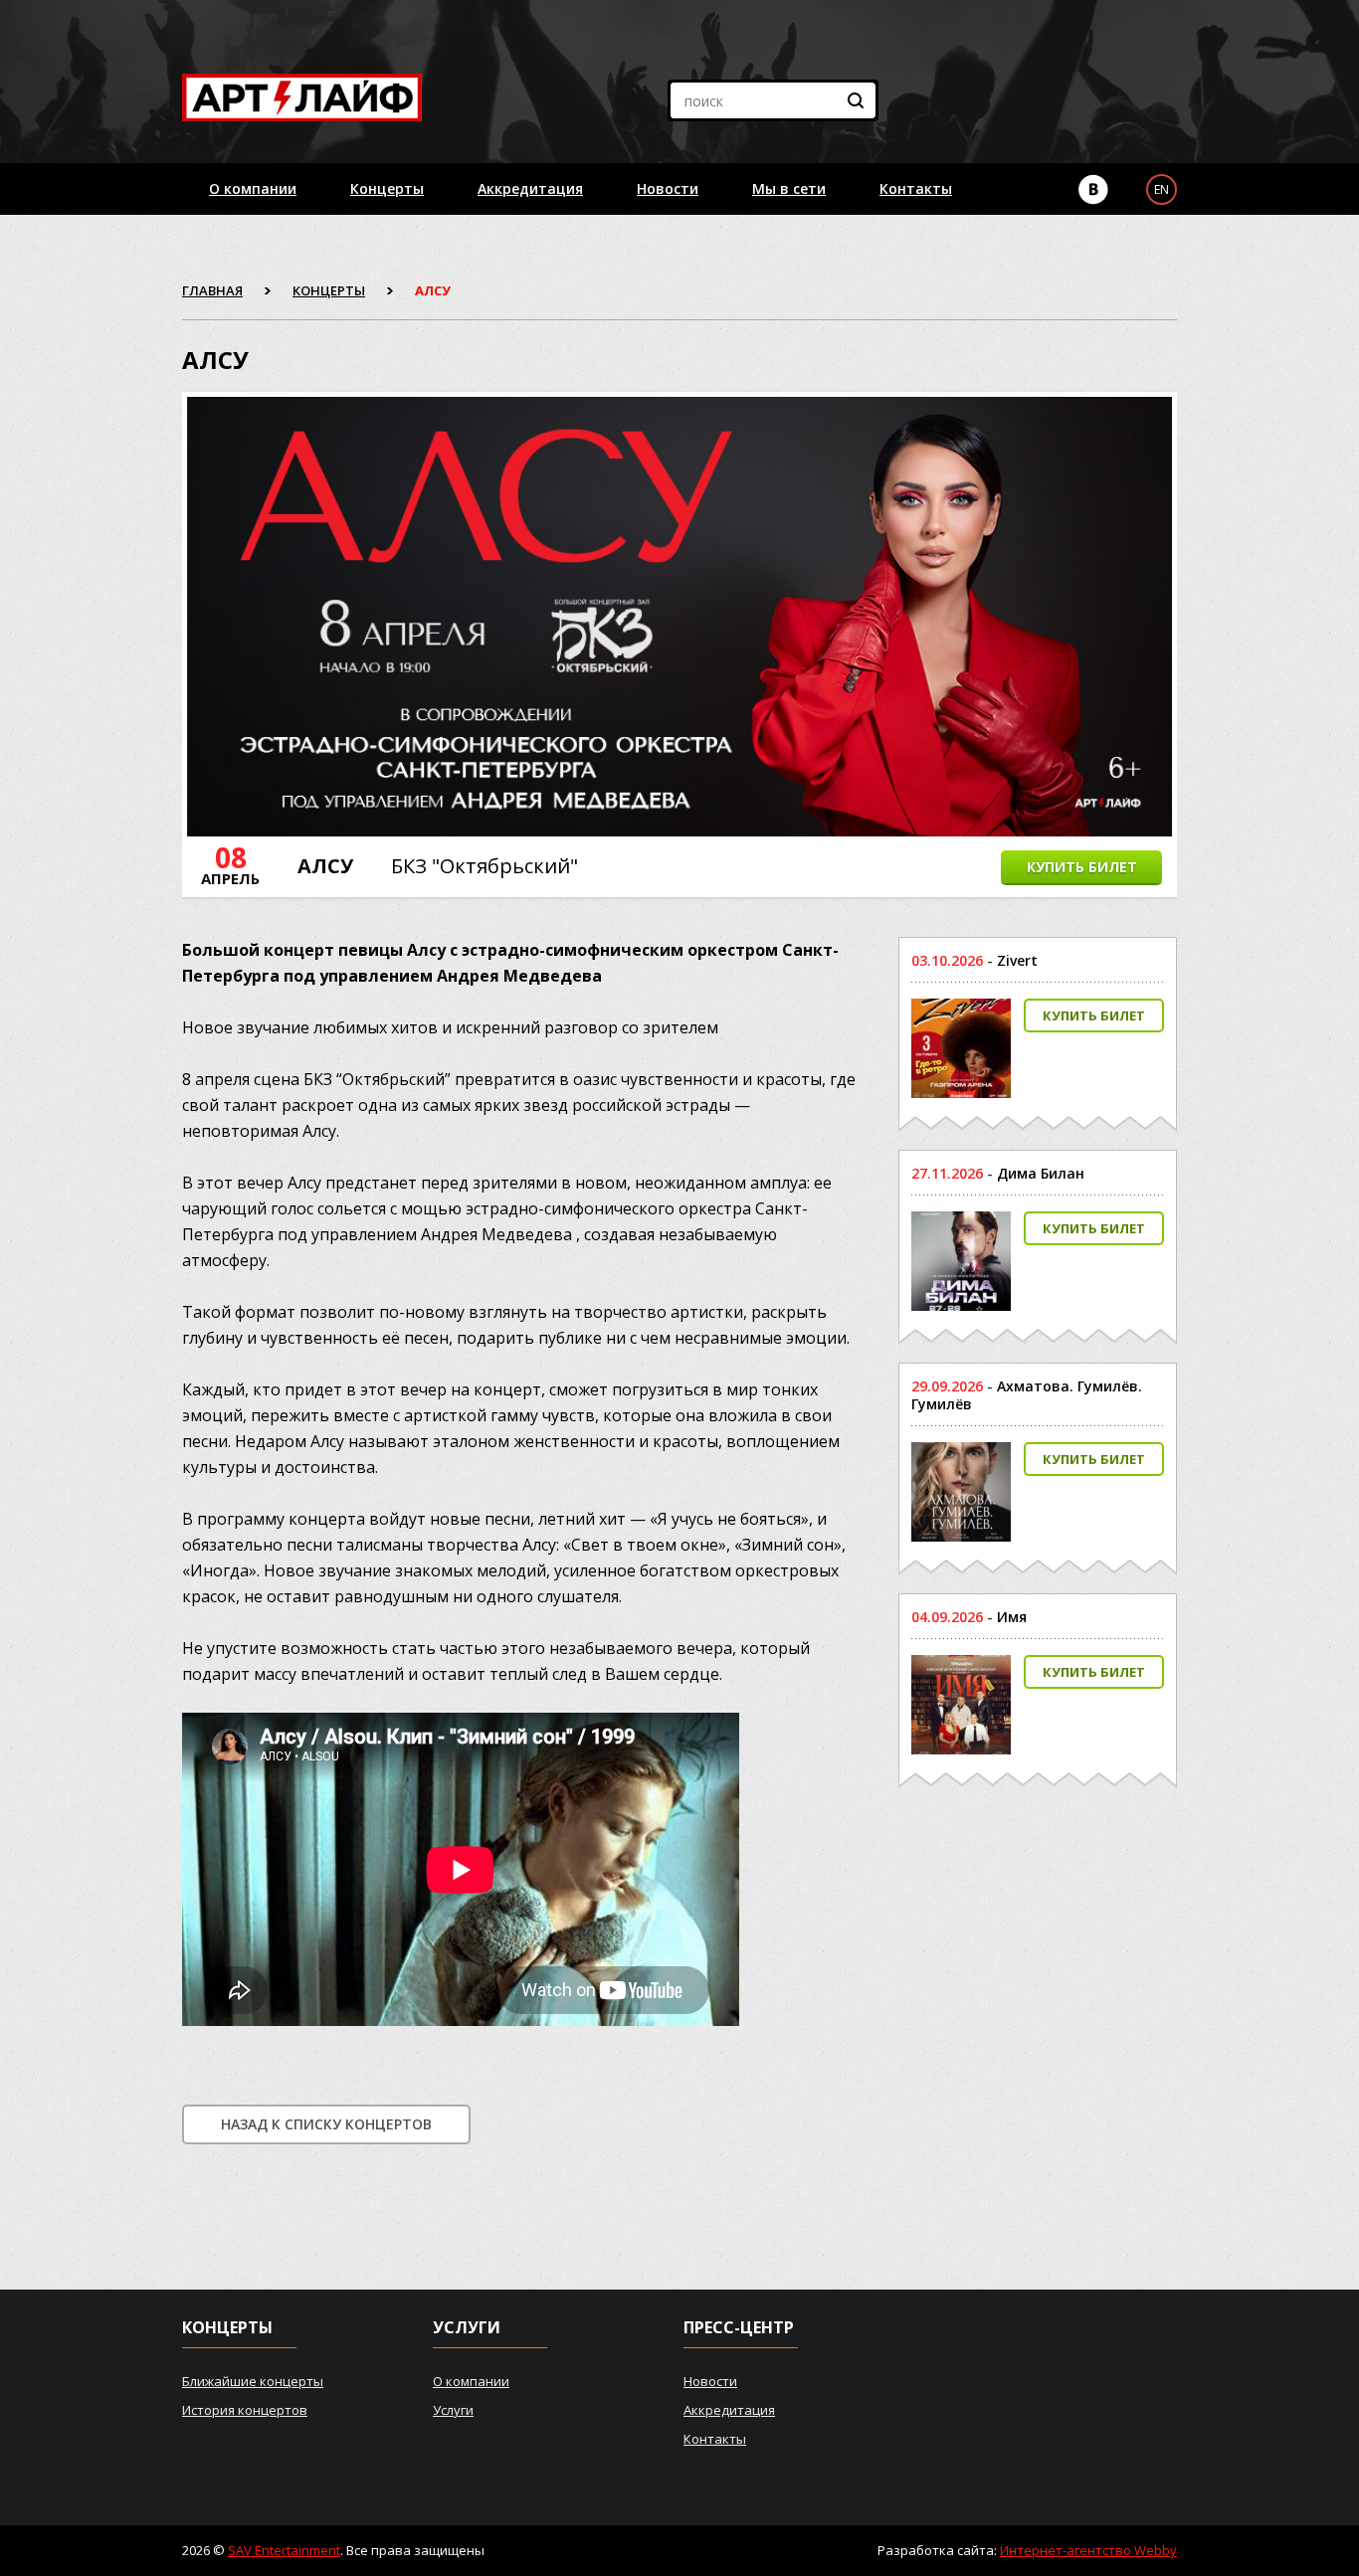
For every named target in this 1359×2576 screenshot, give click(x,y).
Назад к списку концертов (326, 2124)
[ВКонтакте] (1093, 189)
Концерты (387, 188)
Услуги (453, 2410)
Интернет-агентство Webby (1088, 2550)
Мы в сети (789, 188)
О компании (253, 188)
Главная (212, 290)
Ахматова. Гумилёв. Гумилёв (1027, 1395)
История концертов (245, 2410)
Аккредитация (530, 188)
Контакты (916, 188)
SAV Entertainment (284, 2550)
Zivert (1017, 960)
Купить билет (1082, 867)
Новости (668, 188)
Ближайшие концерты (253, 2381)
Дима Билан (1041, 1173)
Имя (1012, 1617)
